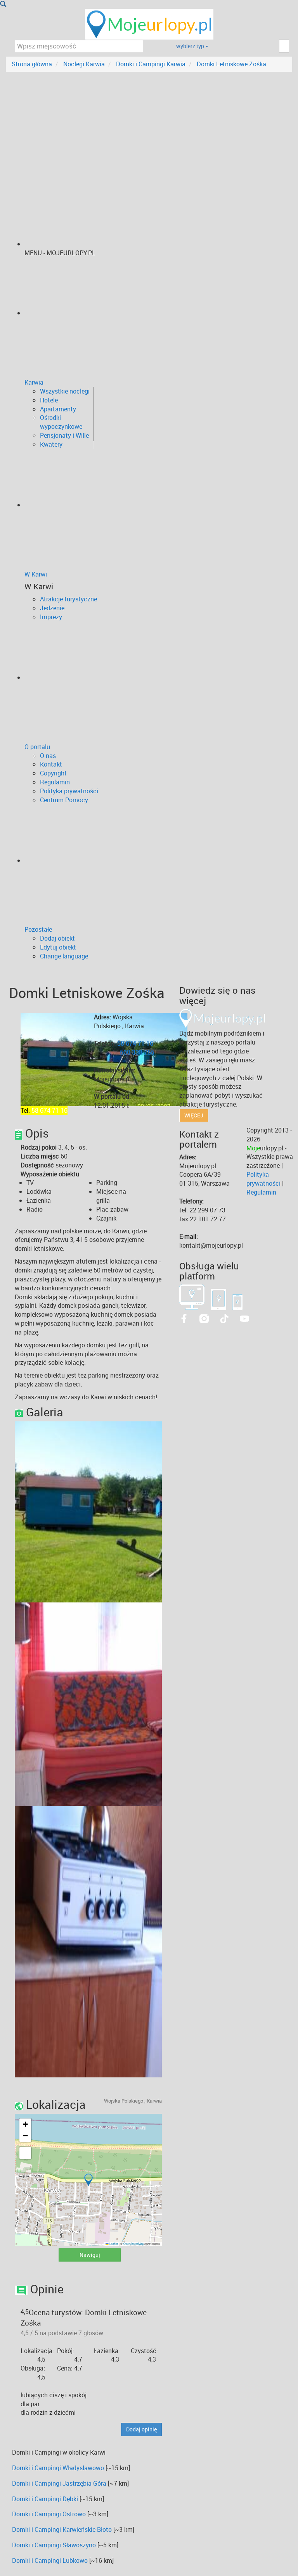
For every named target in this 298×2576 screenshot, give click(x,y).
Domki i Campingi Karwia (151, 64)
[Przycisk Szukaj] (3, 4)
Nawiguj (90, 2255)
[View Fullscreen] (25, 2153)
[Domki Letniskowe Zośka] (151, 1511)
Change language (64, 956)
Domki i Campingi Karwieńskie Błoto (62, 2529)
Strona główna (32, 64)
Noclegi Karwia (84, 64)
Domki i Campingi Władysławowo (58, 2468)
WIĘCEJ (194, 1115)
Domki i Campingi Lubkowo (50, 2560)
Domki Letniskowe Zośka (231, 64)
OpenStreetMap (133, 2244)
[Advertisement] (149, 130)
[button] (88, 2180)
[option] (88, 1512)
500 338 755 (137, 1052)
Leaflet (113, 2244)
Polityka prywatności (263, 1179)
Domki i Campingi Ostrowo (49, 2514)
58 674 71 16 (49, 1110)
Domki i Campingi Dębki (45, 2499)
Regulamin (261, 1192)
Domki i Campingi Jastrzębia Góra (59, 2483)
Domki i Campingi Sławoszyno (54, 2545)
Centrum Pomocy (64, 800)
